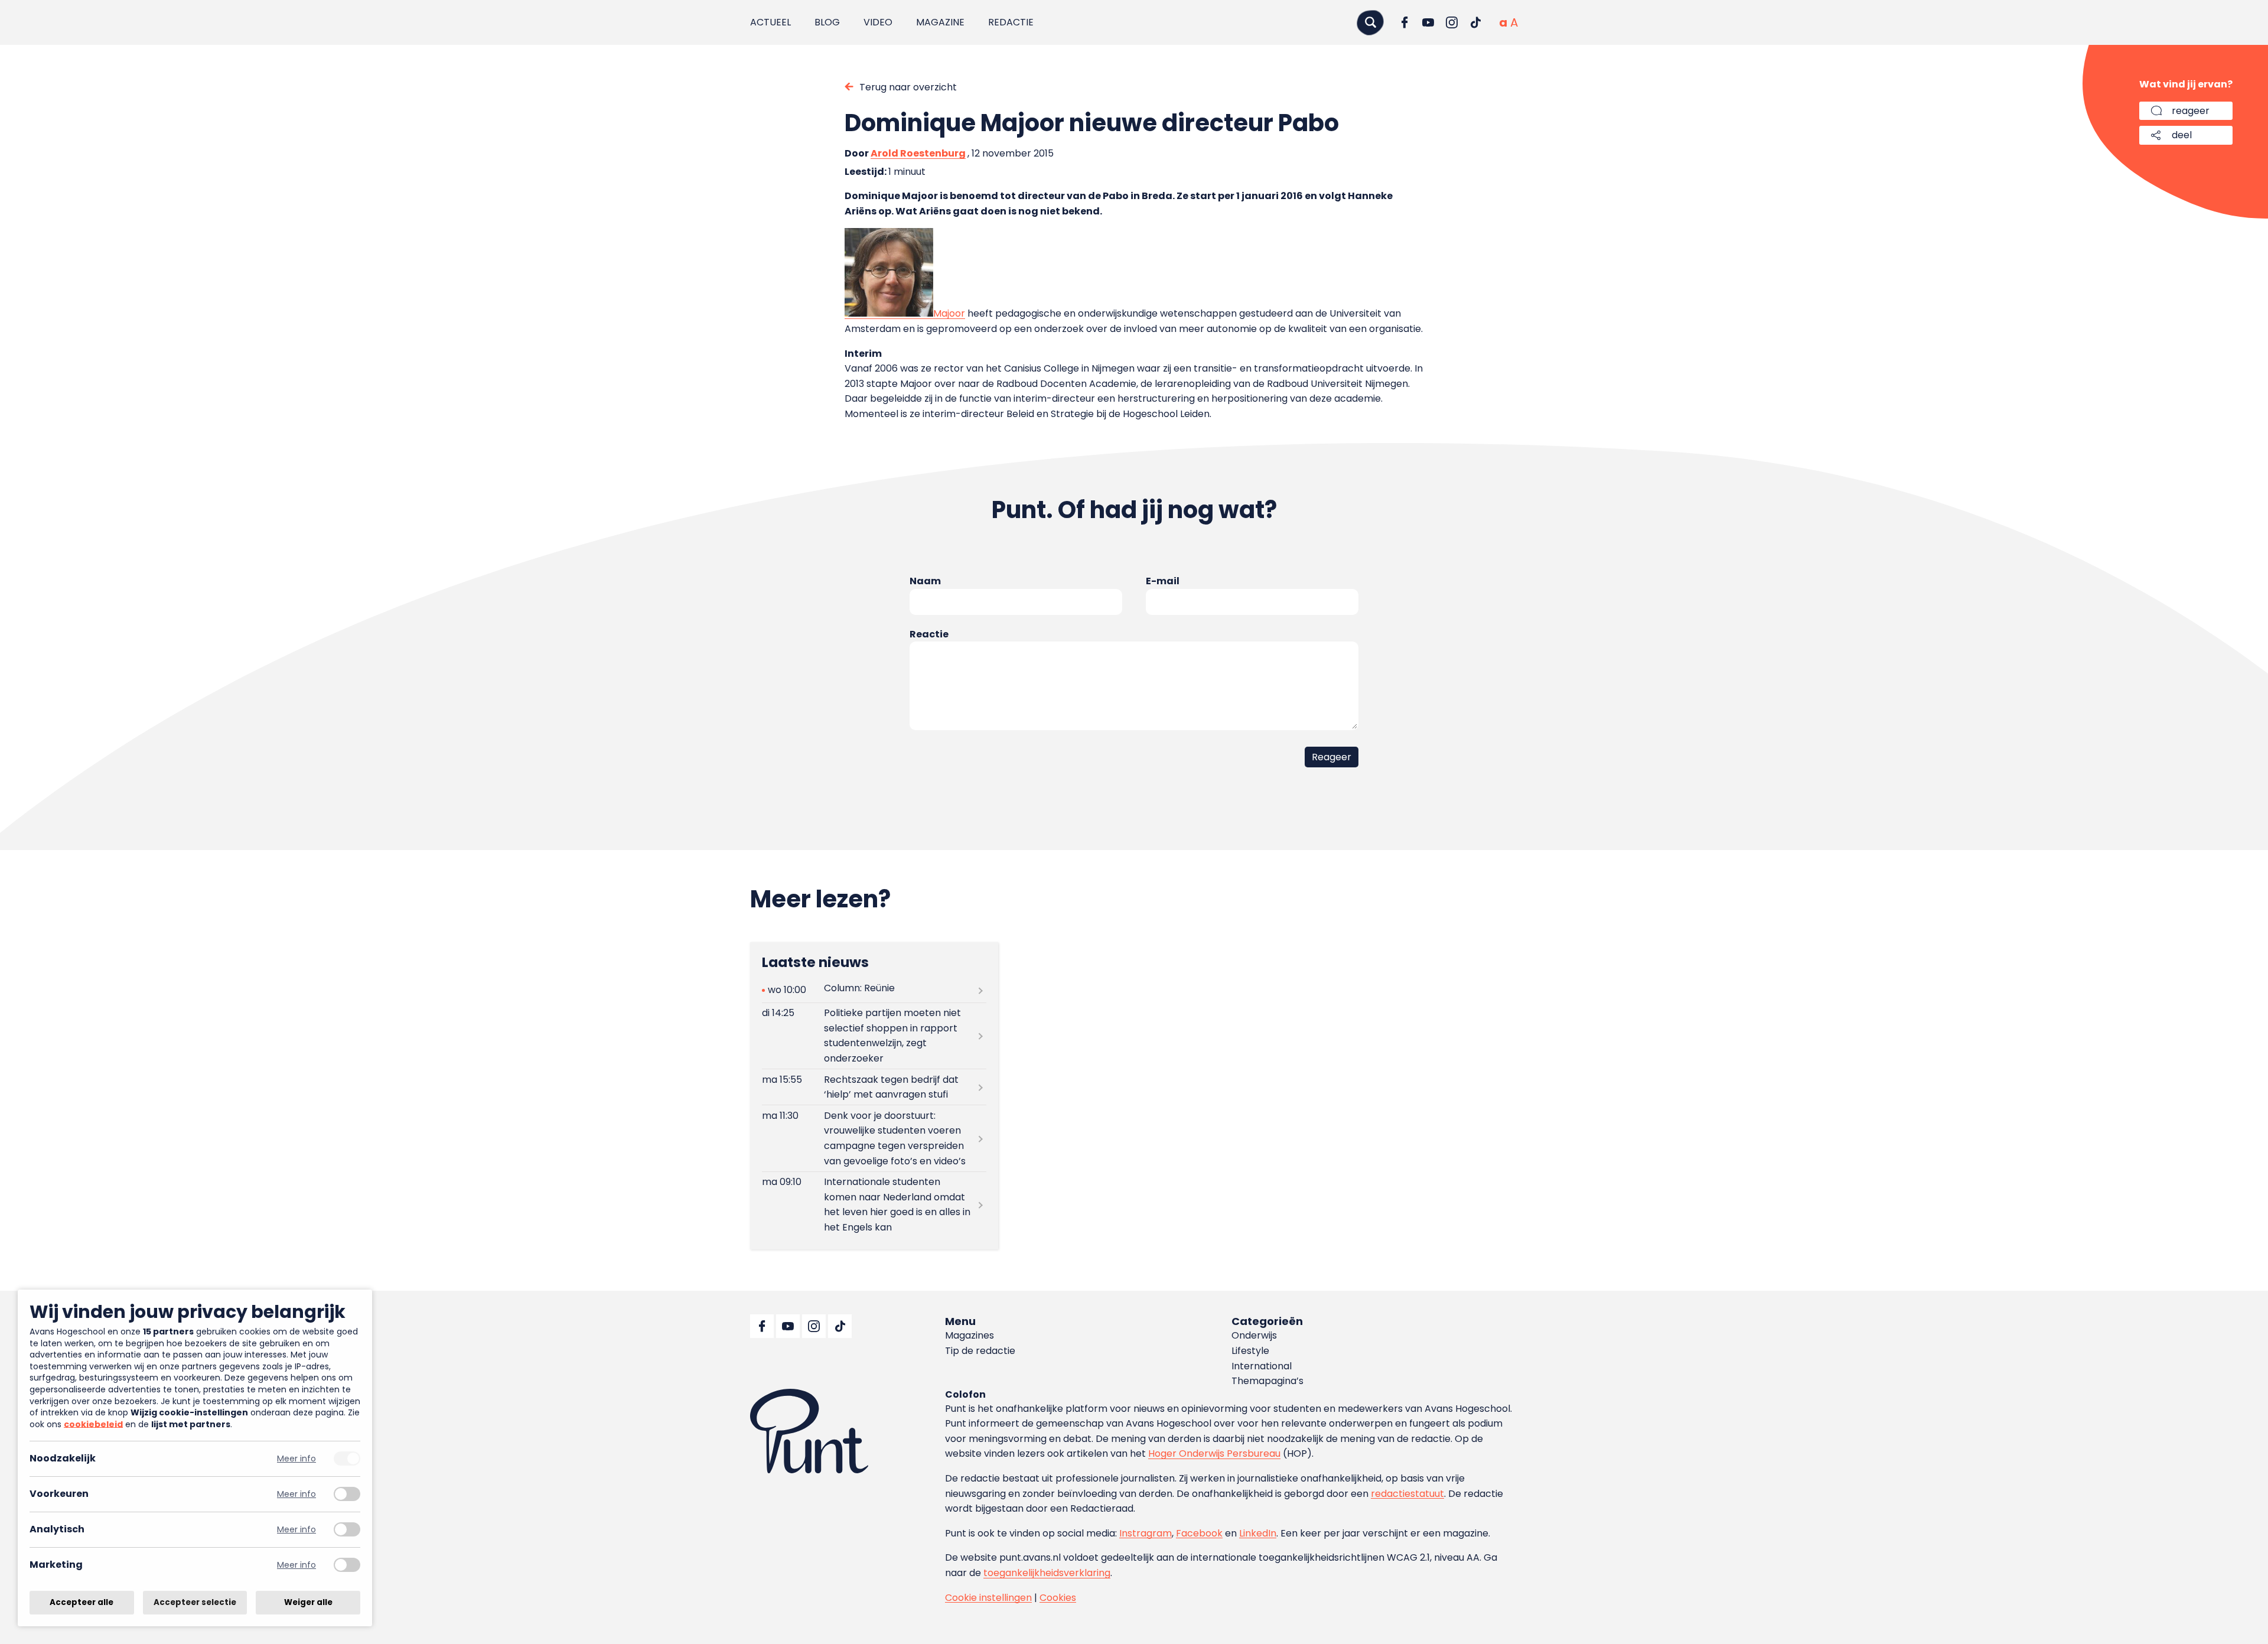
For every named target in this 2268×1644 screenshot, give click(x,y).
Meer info (296, 1459)
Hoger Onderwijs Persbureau (1214, 1453)
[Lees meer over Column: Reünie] (874, 990)
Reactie (929, 634)
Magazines (970, 1335)
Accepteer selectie (195, 1602)
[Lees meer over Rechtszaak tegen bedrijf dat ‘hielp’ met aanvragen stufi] (874, 1087)
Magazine (940, 22)
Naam (925, 581)
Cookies (1058, 1598)
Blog (827, 22)
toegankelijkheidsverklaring (1047, 1573)
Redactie (1011, 22)
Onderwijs (1254, 1335)
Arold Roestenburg (918, 153)
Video (878, 22)
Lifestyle (1250, 1351)
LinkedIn (1258, 1533)
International (1262, 1366)
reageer (2191, 111)
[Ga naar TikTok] (1475, 22)
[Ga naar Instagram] (1452, 22)
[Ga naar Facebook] (1405, 22)
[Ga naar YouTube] (1428, 22)
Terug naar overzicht (908, 87)
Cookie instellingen (988, 1598)
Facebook (1199, 1533)
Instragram (1146, 1533)
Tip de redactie (980, 1351)
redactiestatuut (1407, 1494)
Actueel (770, 22)
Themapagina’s (1267, 1381)
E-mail (1163, 581)
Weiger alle (308, 1602)
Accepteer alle (82, 1602)
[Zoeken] (1370, 22)
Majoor (949, 313)
